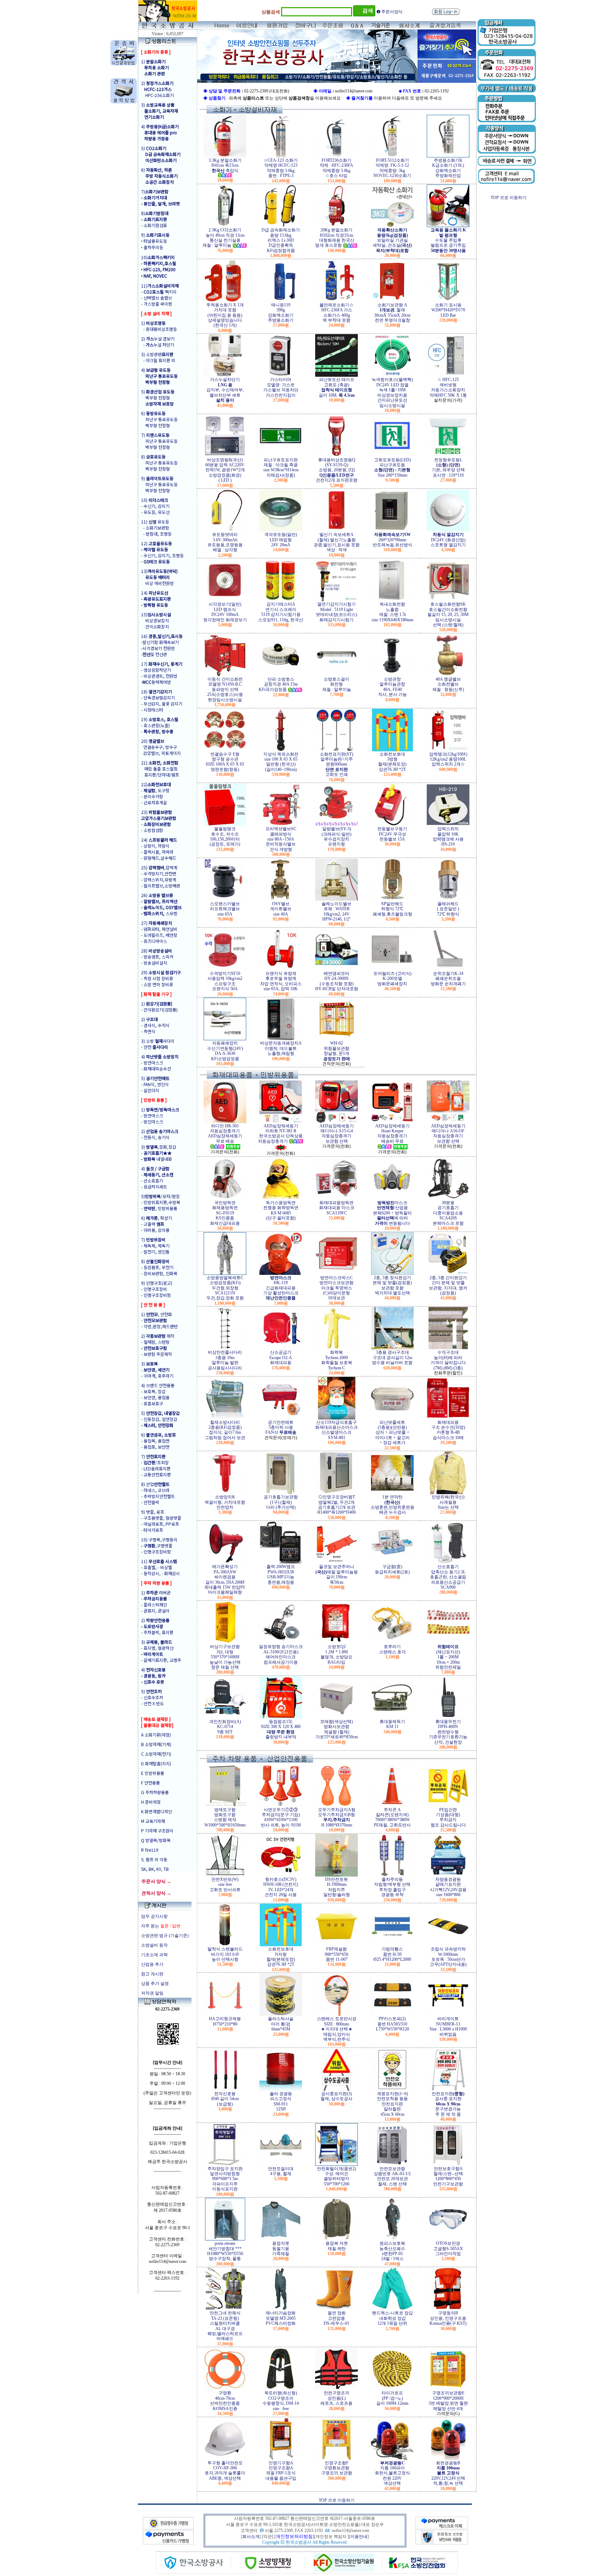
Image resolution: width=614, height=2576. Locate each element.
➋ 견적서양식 (390, 12)
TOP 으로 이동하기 (337, 2500)
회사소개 (251, 2537)
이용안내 (359, 2537)
